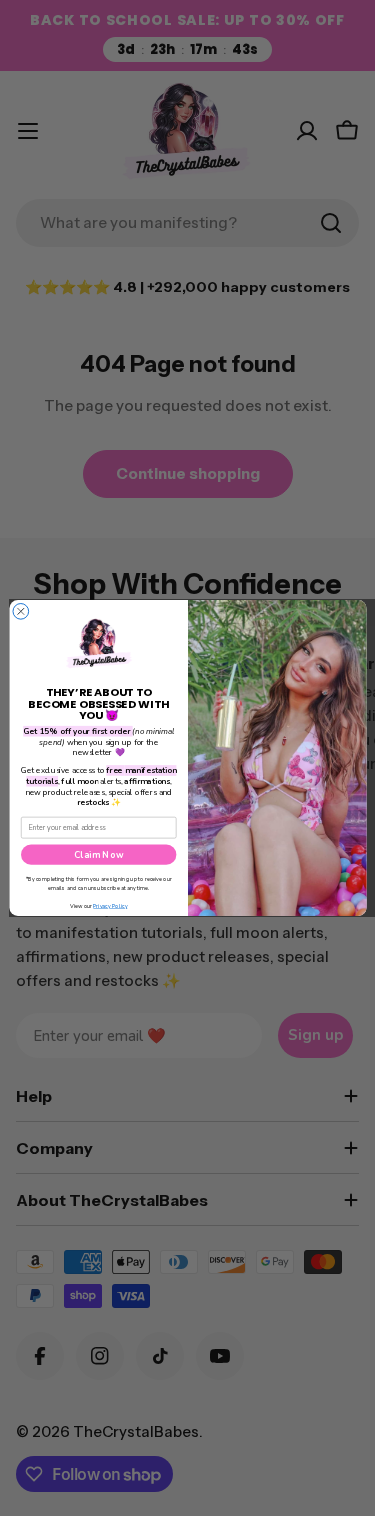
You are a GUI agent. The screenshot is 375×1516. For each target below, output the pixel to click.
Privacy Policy (110, 905)
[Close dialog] (21, 612)
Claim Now (98, 854)
